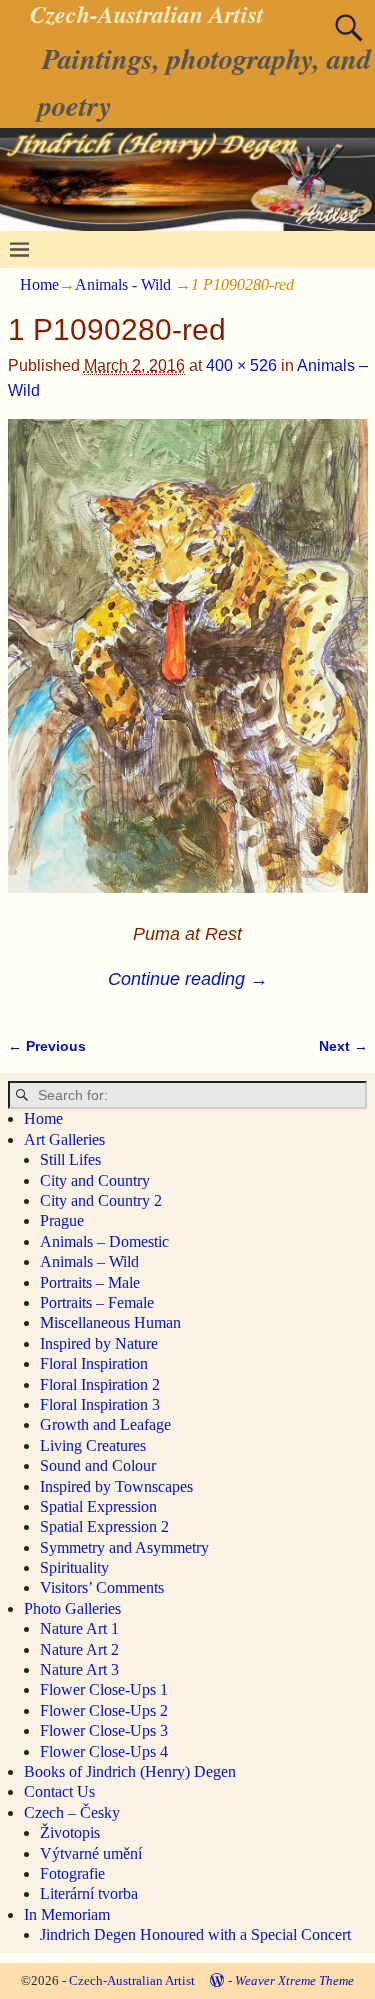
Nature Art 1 (79, 1628)
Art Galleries (64, 1139)
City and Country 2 (101, 1200)
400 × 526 (241, 365)
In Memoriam (67, 1914)
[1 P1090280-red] (188, 667)
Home (39, 284)
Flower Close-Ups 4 (104, 1751)
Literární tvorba (89, 1893)
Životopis (70, 1832)
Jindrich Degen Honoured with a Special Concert (195, 1934)
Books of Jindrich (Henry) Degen (130, 1771)
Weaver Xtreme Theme (294, 1980)
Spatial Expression (98, 1506)
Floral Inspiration (94, 1363)
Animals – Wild (89, 1261)
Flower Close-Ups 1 (104, 1689)
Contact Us (59, 1791)
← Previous (47, 1046)
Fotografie (72, 1873)
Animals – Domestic (104, 1241)
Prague (62, 1220)
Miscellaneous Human (110, 1322)
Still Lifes (70, 1159)
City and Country (95, 1180)
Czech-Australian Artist (132, 1980)
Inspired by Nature (99, 1343)
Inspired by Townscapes (116, 1486)
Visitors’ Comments (102, 1587)
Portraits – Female (97, 1302)
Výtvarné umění (91, 1853)
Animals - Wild (123, 284)
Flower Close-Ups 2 (104, 1710)
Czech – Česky (72, 1812)
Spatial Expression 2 (104, 1526)
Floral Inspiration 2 (100, 1384)
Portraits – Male (90, 1282)
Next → (343, 1046)
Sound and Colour (98, 1465)
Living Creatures (93, 1445)
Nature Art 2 (79, 1649)
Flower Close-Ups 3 (104, 1730)
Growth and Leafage (105, 1424)
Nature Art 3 (79, 1669)
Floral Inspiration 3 (100, 1404)
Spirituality (74, 1567)
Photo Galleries (72, 1608)
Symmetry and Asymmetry (124, 1547)
